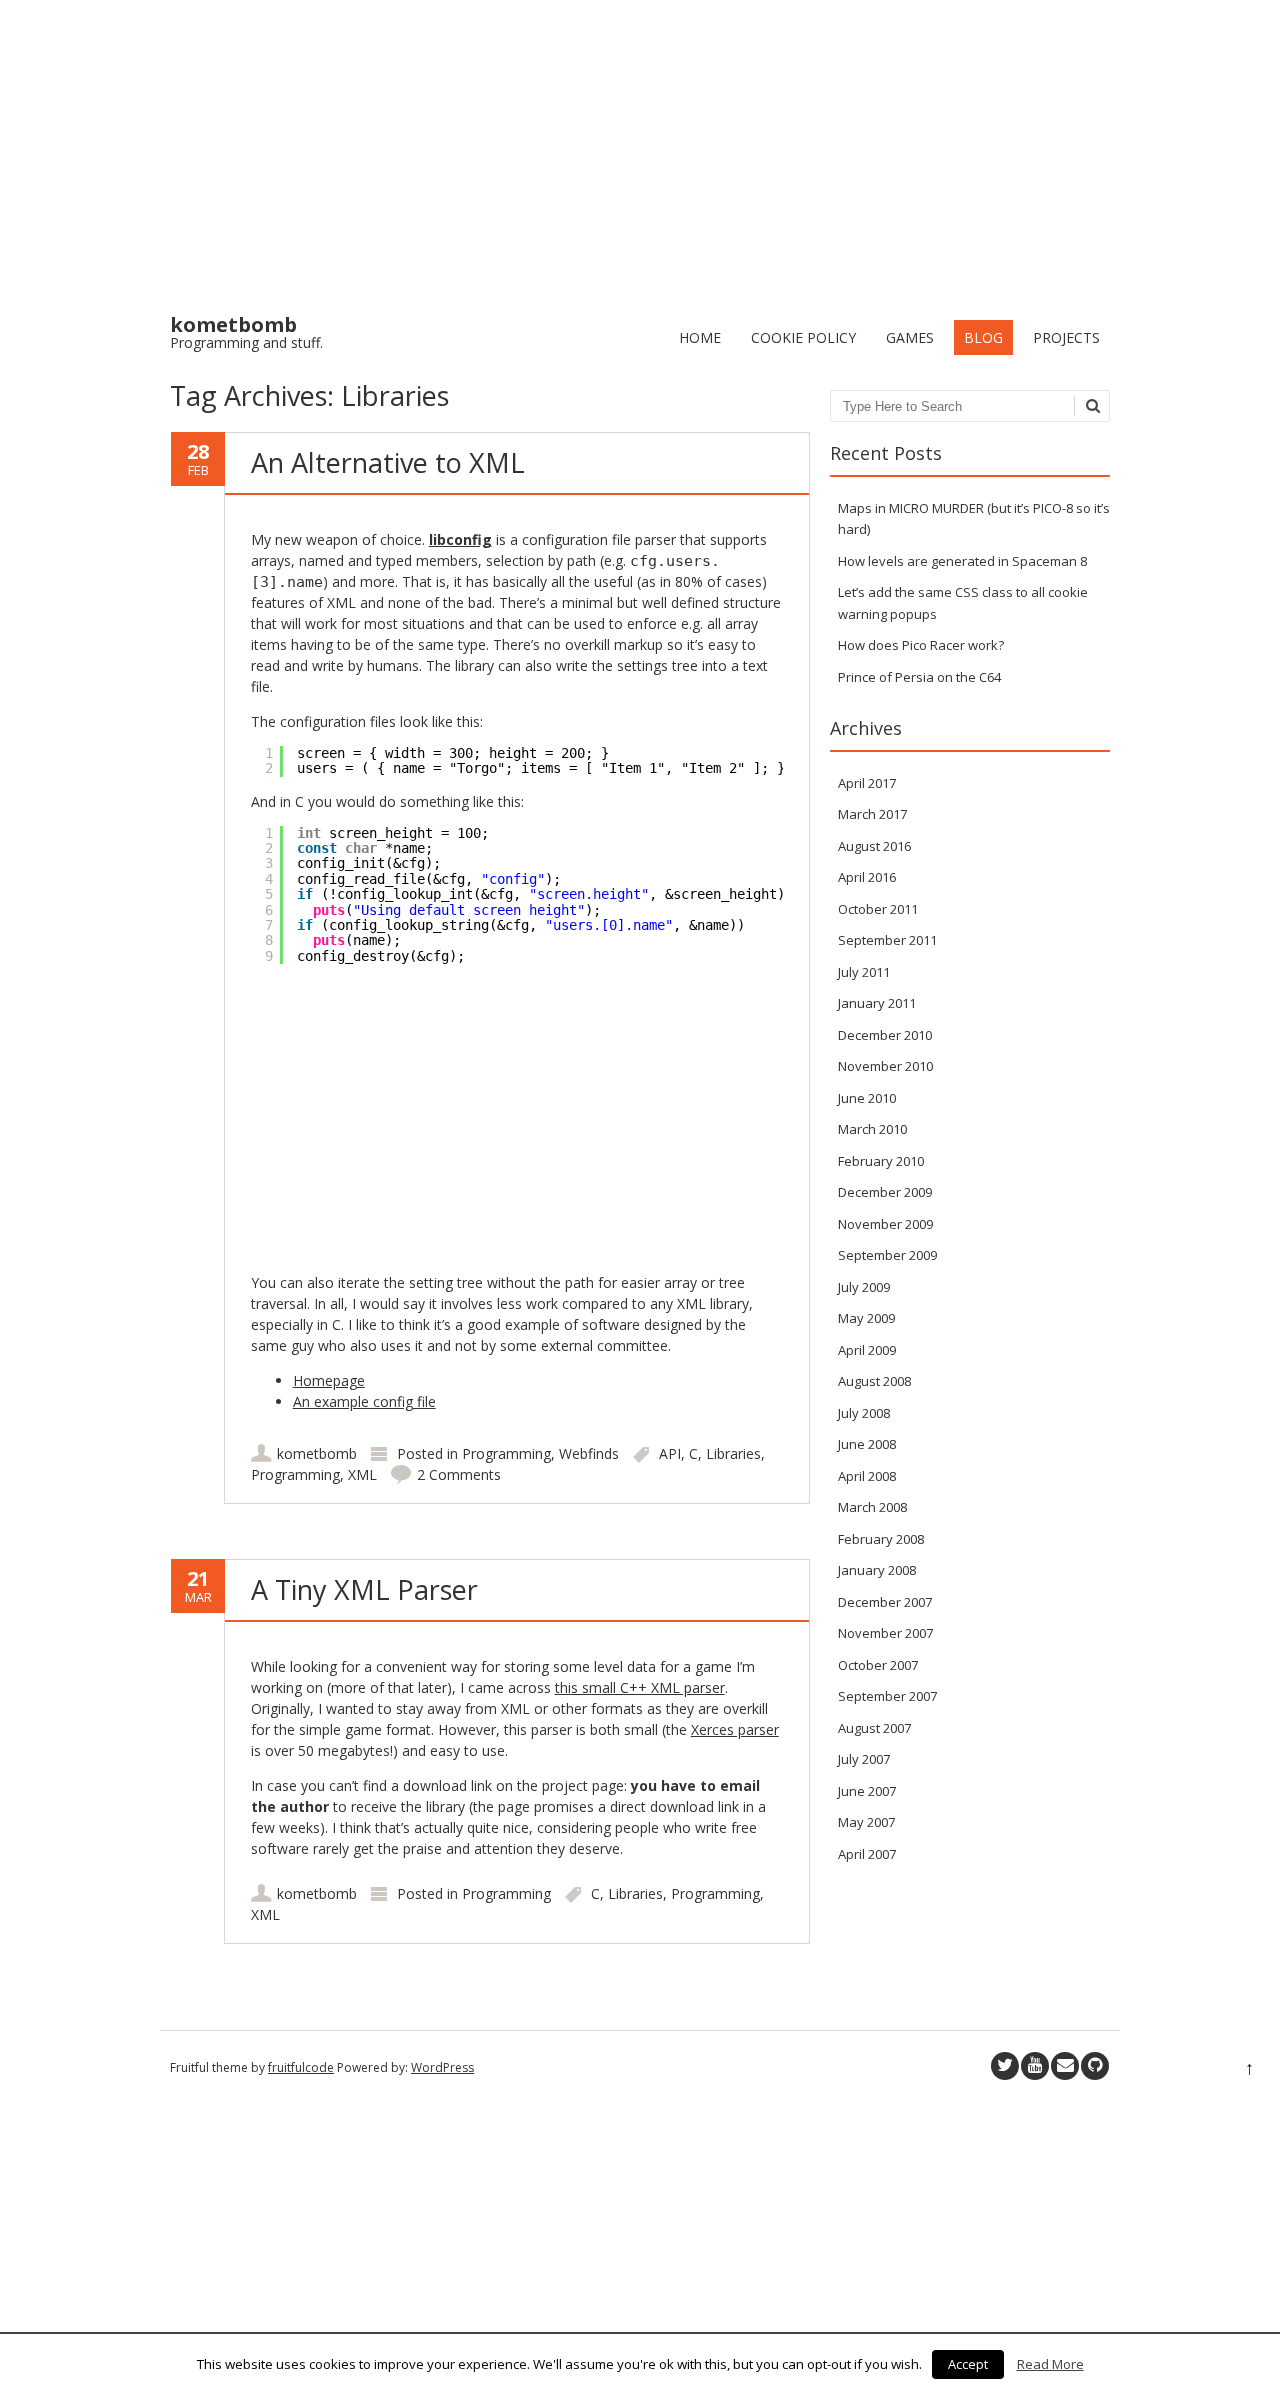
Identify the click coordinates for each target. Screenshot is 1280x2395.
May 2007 (866, 1822)
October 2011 (878, 909)
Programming (506, 1453)
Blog (983, 337)
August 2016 (874, 846)
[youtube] (1035, 2066)
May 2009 (866, 1318)
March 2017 (872, 814)
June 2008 (867, 1444)
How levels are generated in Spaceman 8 (962, 561)
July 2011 (864, 972)
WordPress (442, 2067)
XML (362, 1474)
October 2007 (878, 1665)
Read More (1050, 2364)
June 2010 (867, 1098)
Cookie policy (803, 337)
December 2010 (885, 1035)
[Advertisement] (640, 150)
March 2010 (872, 1129)
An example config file (364, 1401)
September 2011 (887, 940)
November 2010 (885, 1066)
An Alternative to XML (388, 462)
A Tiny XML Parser (364, 1589)
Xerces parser (735, 1729)
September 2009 (887, 1255)
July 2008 (864, 1413)
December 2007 (885, 1602)
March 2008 (872, 1507)
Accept (968, 2364)
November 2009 (885, 1224)
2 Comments (459, 1474)
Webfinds (589, 1453)
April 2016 (867, 877)
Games (910, 337)
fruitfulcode (301, 2067)
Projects (1066, 337)
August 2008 (874, 1381)
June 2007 (867, 1791)
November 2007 (885, 1633)
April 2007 (867, 1854)
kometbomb (317, 1453)
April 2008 (867, 1476)
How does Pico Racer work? (921, 645)
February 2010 (881, 1161)
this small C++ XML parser (640, 1687)
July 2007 (864, 1759)
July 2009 (864, 1287)
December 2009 (885, 1192)
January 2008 (877, 1570)
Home (700, 337)
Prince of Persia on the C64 (919, 677)
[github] (1095, 2066)
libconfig (460, 539)
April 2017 (867, 783)
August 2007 (874, 1728)
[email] (1065, 2066)
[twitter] (1005, 2066)
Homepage (329, 1380)
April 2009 (867, 1350)
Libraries (733, 1453)
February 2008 (881, 1539)
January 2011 (877, 1003)
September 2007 (887, 1696)
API (670, 1453)
